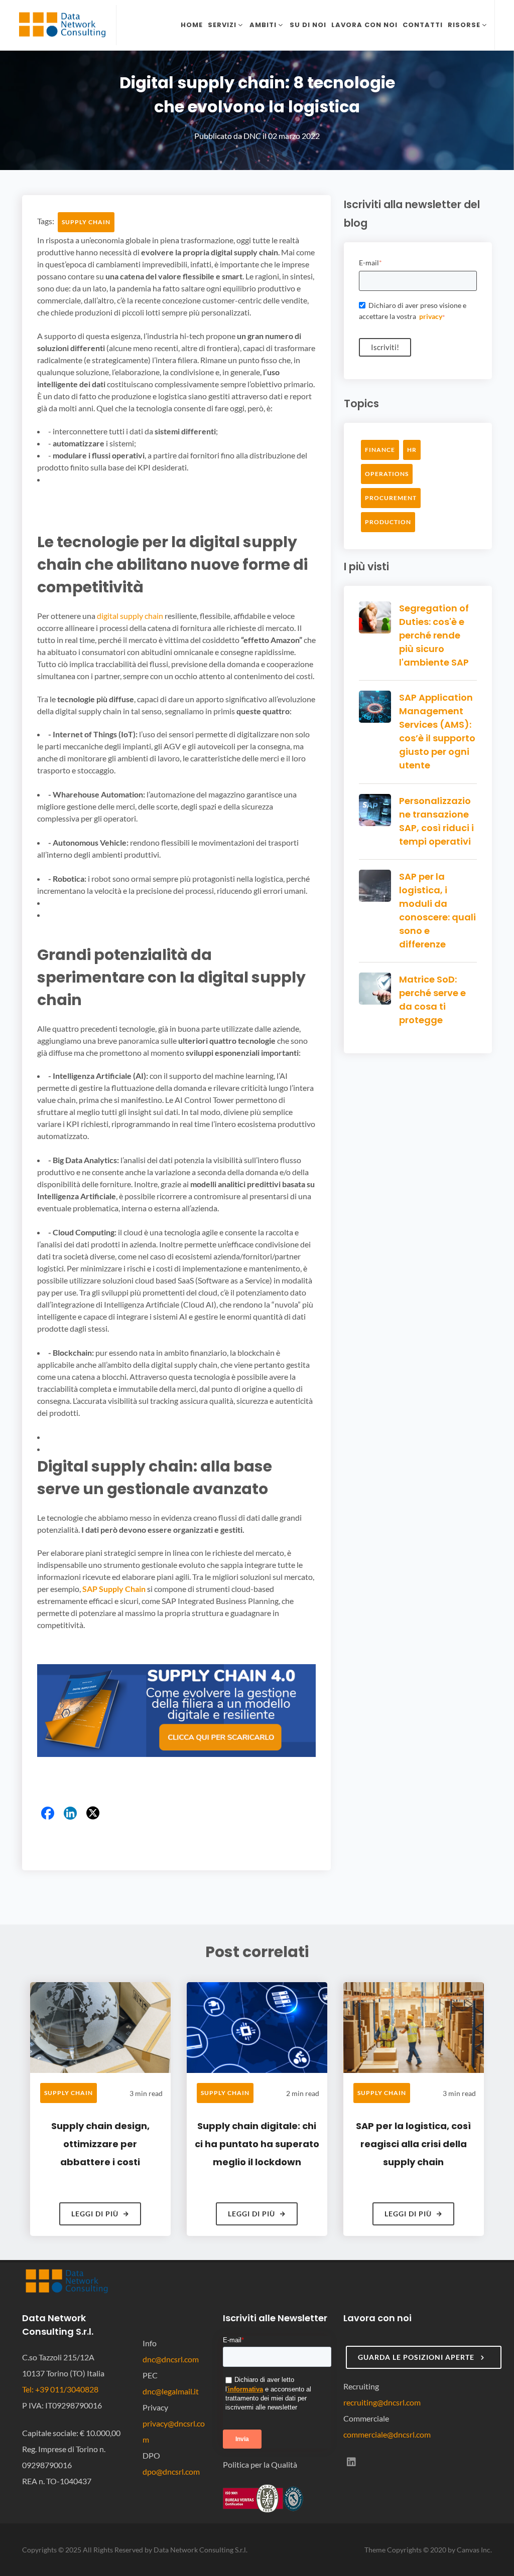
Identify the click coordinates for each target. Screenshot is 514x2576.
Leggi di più (95, 2214)
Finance (380, 450)
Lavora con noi (364, 25)
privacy (431, 316)
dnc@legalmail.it (171, 2391)
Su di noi (308, 25)
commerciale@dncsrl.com (387, 2434)
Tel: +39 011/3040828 (60, 2389)
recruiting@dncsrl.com (382, 2402)
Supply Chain (86, 222)
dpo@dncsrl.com (171, 2471)
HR (412, 450)
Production (388, 522)
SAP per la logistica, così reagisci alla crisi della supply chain (413, 2144)
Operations (387, 474)
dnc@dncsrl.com (171, 2359)
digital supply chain (130, 616)
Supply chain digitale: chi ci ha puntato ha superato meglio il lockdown (257, 2144)
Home (192, 25)
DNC (253, 136)
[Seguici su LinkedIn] (351, 2462)
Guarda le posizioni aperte (417, 2357)
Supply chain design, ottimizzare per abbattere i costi (100, 2144)
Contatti (423, 25)
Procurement (391, 498)
